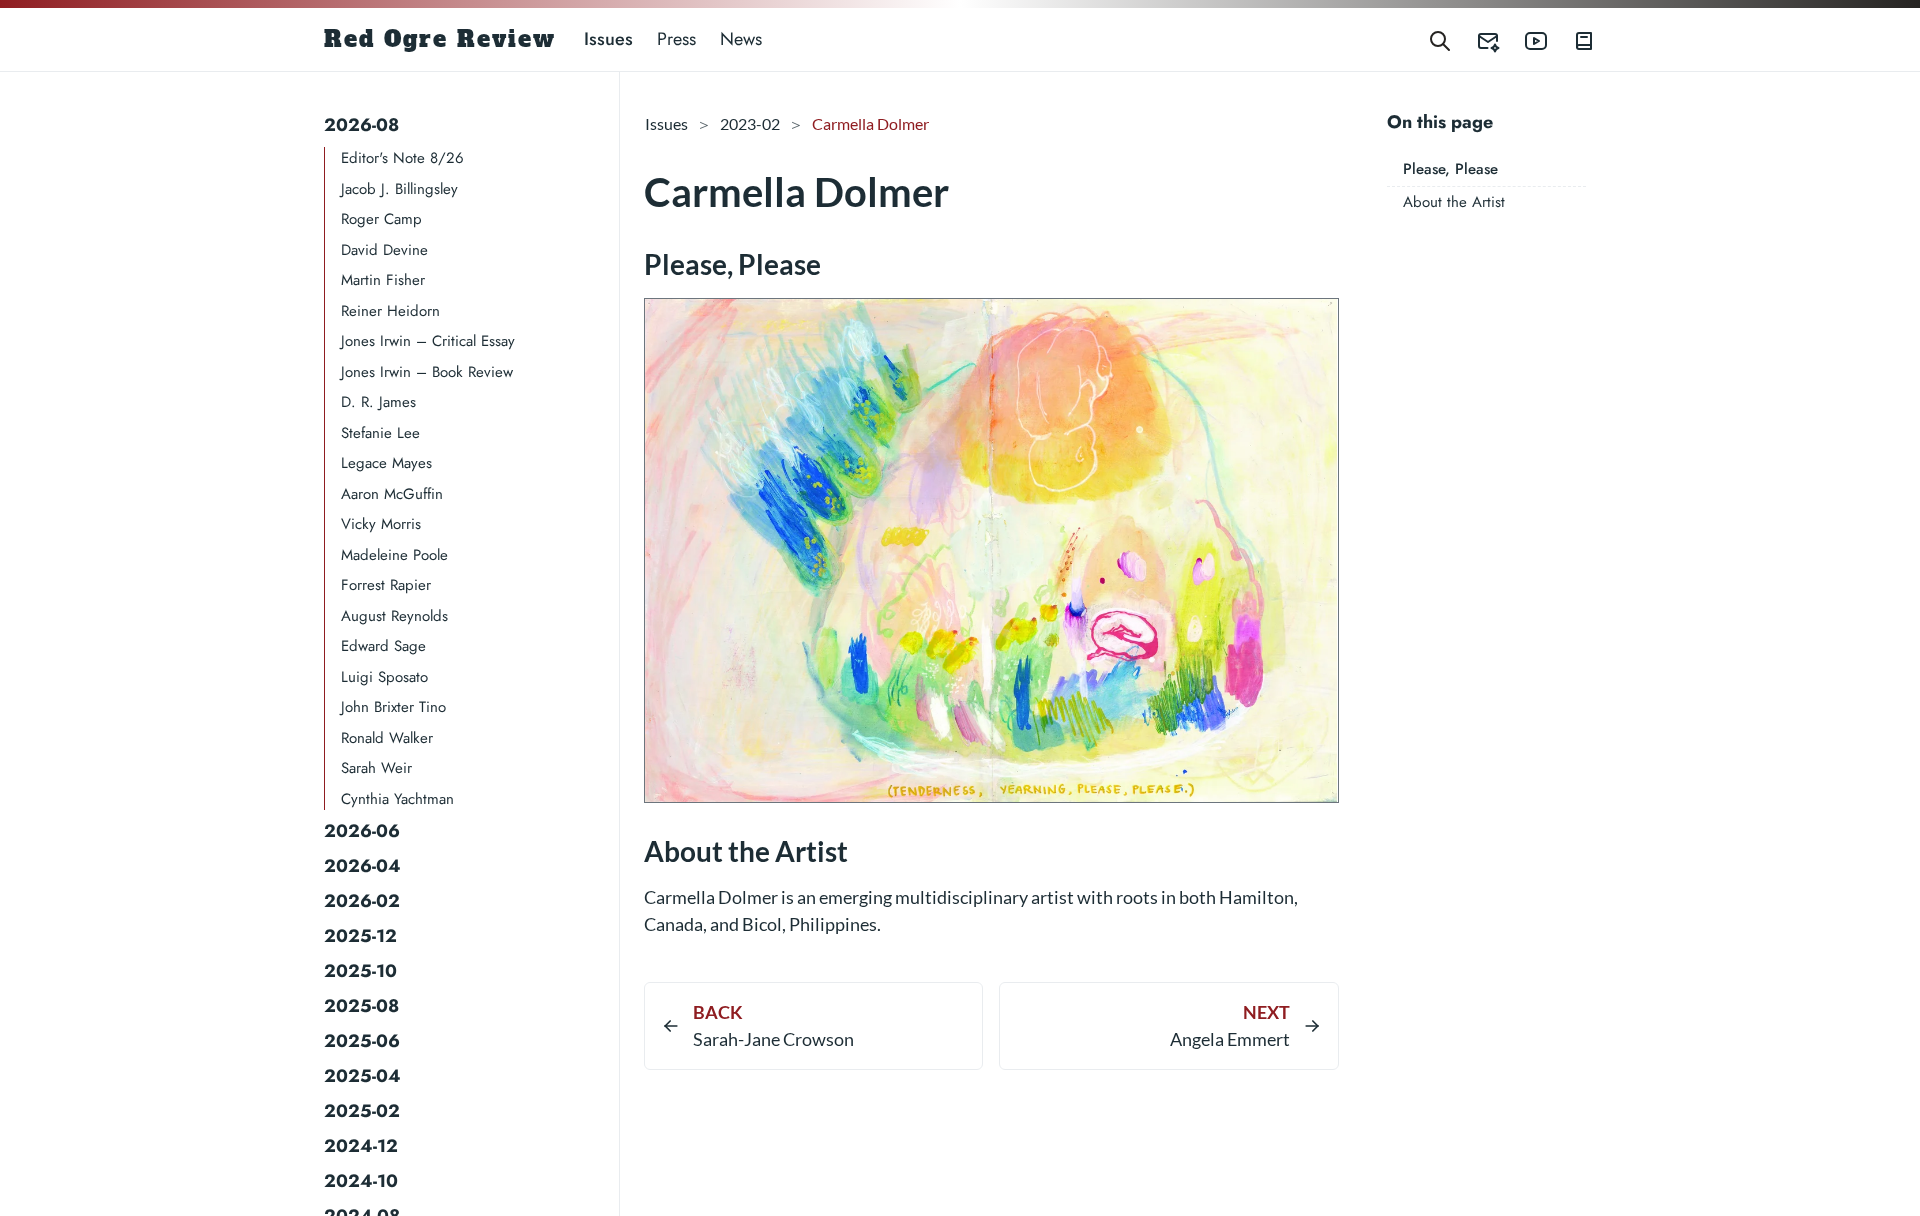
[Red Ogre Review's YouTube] (1524, 39)
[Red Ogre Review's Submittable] (1476, 39)
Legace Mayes (386, 463)
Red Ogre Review (440, 39)
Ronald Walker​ (387, 738)
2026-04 (362, 866)
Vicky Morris (381, 524)
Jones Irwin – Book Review (427, 372)
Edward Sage (383, 646)
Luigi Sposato (384, 677)
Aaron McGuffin (392, 494)
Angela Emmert (1229, 1039)
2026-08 (361, 125)
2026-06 (362, 831)
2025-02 (362, 1111)
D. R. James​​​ (378, 402)
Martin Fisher (383, 280)
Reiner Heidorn (390, 311)
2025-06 (362, 1041)
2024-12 (361, 1146)
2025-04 (362, 1076)
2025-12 (360, 936)
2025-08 (361, 1006)
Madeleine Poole (394, 555)
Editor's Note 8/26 (402, 158)
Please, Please (1450, 169)
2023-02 (750, 123)
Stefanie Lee (380, 433)
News (741, 39)
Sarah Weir (376, 768)
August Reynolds (394, 616)
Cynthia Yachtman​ (397, 799)
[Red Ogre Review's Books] (1572, 39)
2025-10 (360, 971)
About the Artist (1454, 202)
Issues (608, 39)
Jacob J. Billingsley (399, 189)
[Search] (1440, 39)
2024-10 (361, 1181)
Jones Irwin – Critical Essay (428, 341)
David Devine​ (384, 250)
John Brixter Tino (393, 707)
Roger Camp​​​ (381, 219)
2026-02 (362, 901)
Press (676, 39)
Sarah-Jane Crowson (773, 1039)
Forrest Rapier (386, 585)
